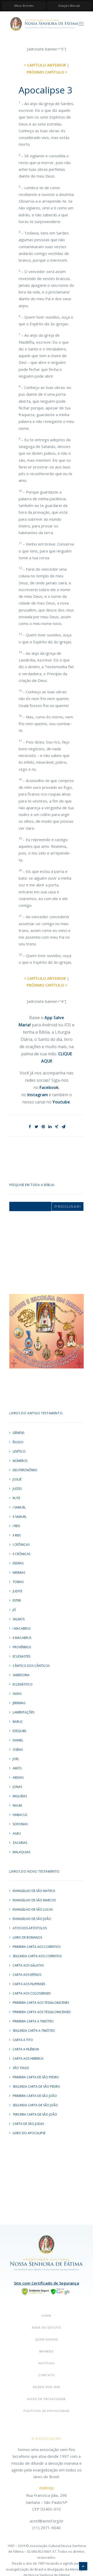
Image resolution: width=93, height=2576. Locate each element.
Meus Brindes (24, 6)
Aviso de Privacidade (47, 2399)
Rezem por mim (46, 2387)
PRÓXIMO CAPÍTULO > (47, 72)
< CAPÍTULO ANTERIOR (45, 65)
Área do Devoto (47, 2328)
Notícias (46, 2363)
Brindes (47, 2351)
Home (47, 2316)
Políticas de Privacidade (47, 2411)
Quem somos (47, 2339)
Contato (46, 2375)
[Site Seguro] (47, 2291)
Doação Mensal (69, 6)
